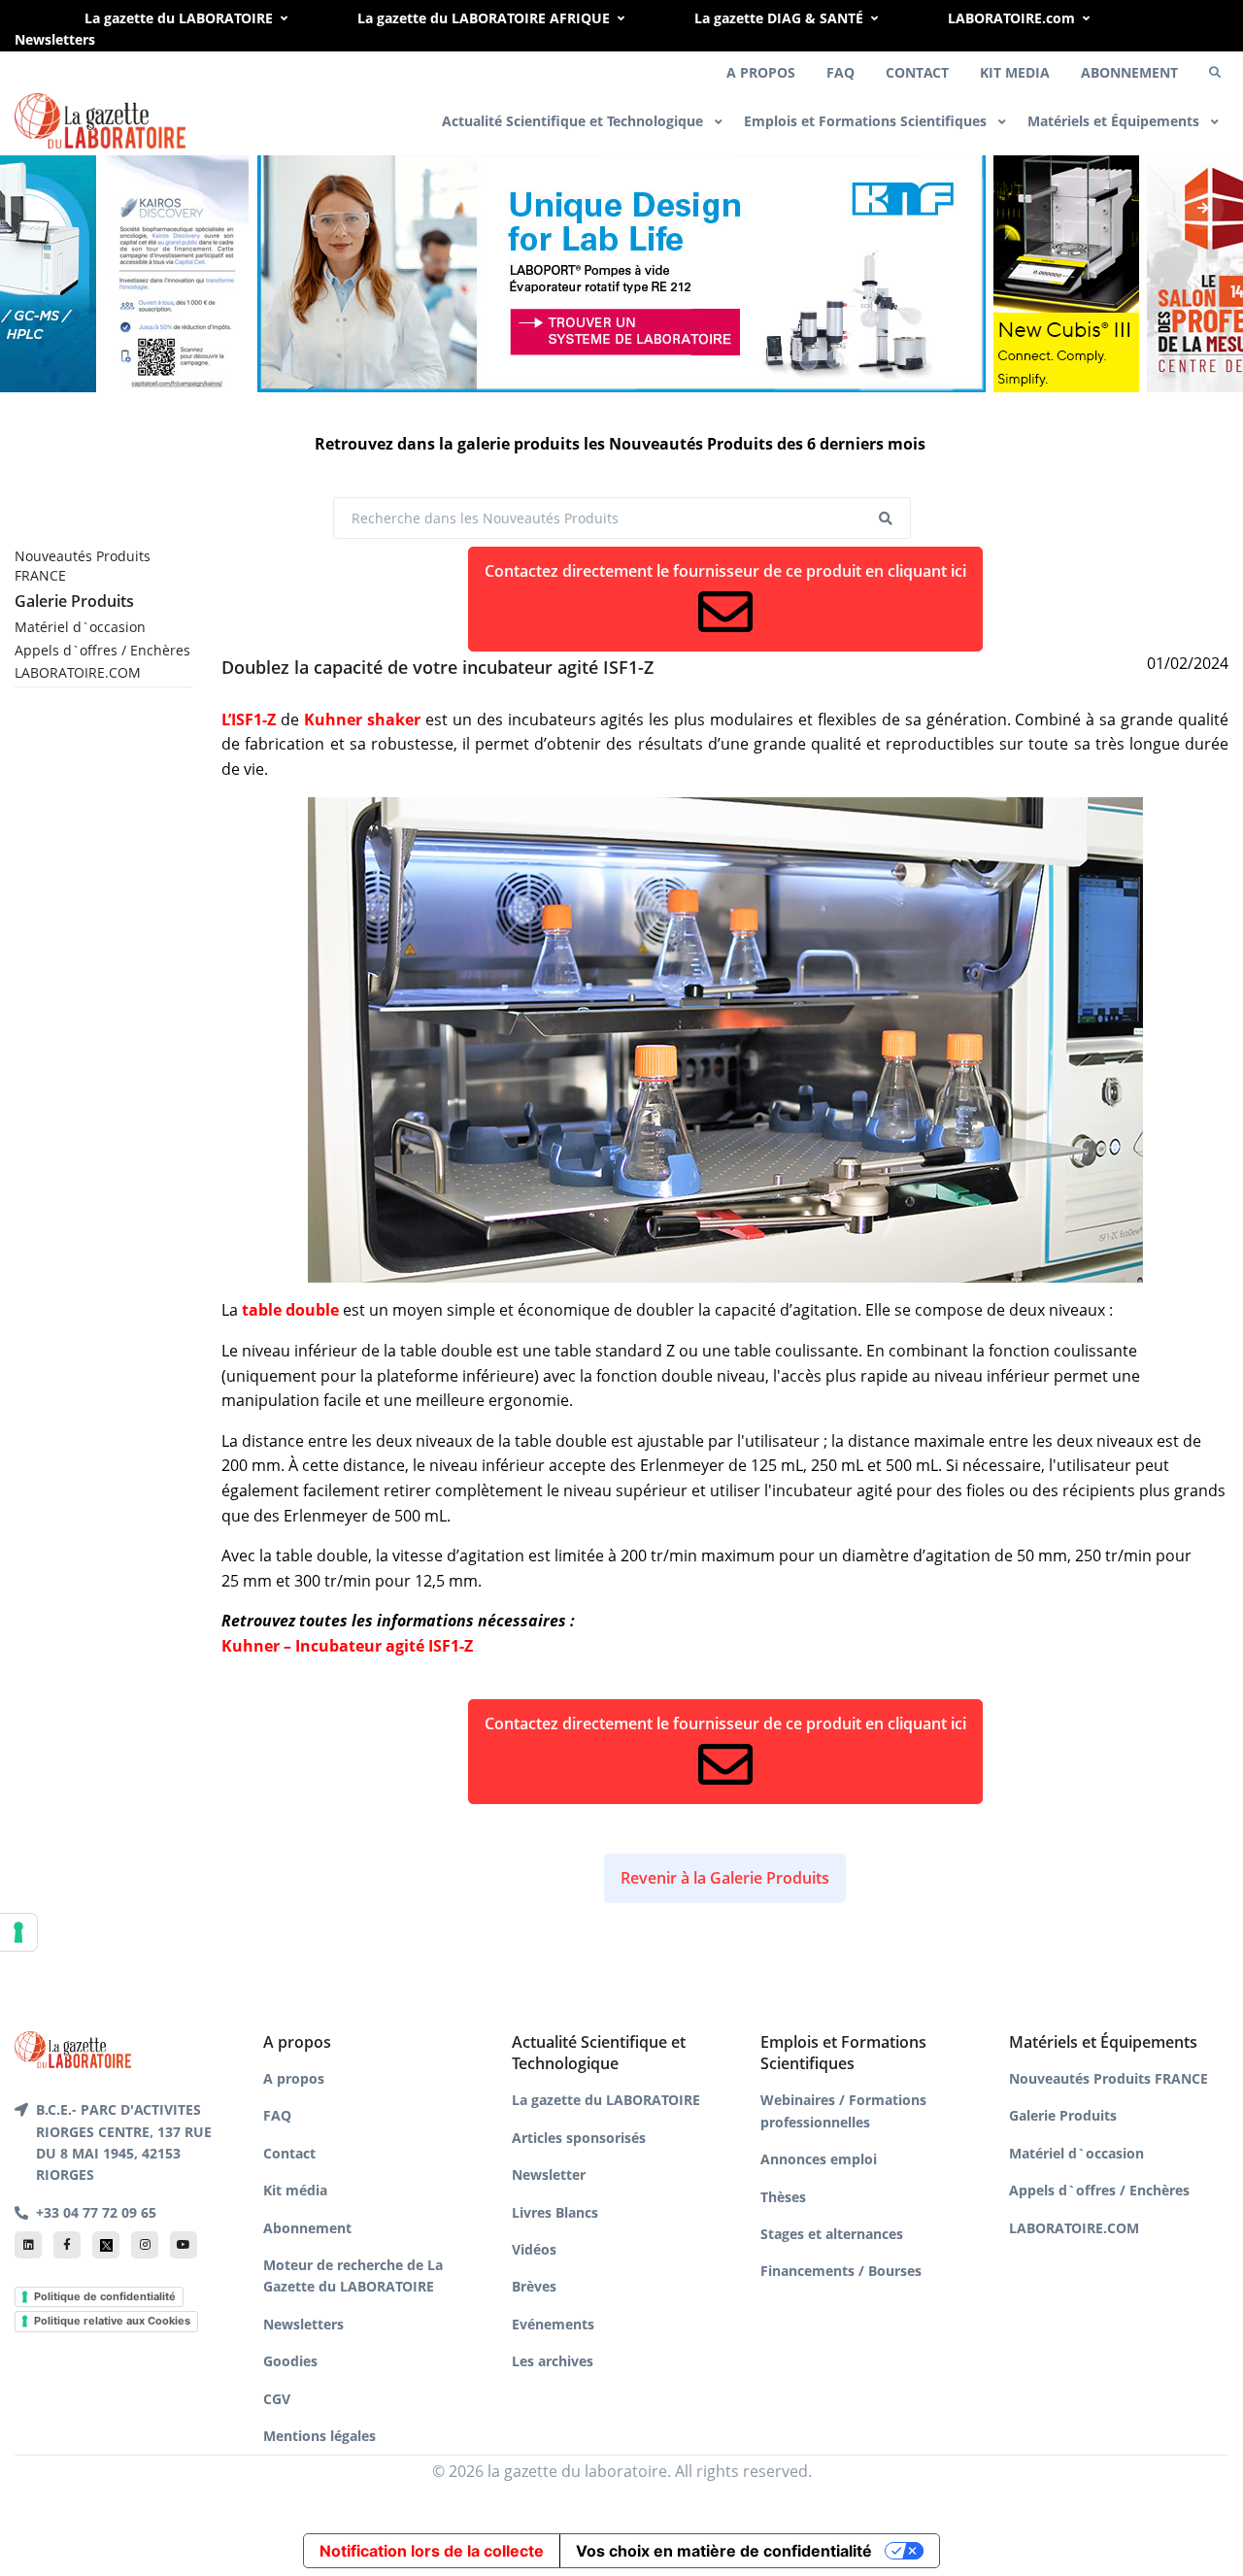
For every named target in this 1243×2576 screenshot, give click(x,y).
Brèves (534, 2286)
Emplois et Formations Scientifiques (867, 121)
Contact (289, 2153)
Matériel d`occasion (80, 627)
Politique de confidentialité (105, 2296)
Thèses (783, 2197)
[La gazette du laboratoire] (100, 121)
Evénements (553, 2324)
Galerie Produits (74, 601)
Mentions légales (319, 2436)
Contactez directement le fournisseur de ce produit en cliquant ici (725, 571)
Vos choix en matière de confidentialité (724, 2551)
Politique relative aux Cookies (112, 2321)
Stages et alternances (832, 2234)
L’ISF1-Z (249, 719)
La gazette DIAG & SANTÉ (779, 18)
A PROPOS (761, 72)
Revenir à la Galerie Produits (725, 1878)
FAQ (840, 72)
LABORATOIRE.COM (78, 672)
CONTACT (917, 72)
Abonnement (307, 2228)
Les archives (553, 2361)
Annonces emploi (819, 2159)
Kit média (295, 2190)
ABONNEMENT (1129, 72)
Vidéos (534, 2249)
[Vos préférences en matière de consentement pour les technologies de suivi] (18, 1932)
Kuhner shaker (362, 719)
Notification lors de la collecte (432, 2551)
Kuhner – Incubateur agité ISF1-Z (347, 1646)
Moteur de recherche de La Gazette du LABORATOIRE (353, 2275)
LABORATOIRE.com (1011, 18)
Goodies (290, 2361)
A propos (294, 2078)
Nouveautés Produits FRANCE (83, 566)
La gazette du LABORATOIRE (179, 18)
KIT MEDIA (1015, 72)
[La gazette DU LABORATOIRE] (73, 2048)
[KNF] (621, 271)
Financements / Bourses (841, 2271)
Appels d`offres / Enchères (102, 650)
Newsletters (55, 39)
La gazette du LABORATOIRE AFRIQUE (484, 18)
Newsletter (549, 2175)
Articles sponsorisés (579, 2138)
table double (290, 1310)
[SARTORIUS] (1066, 271)
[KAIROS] (177, 271)
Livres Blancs (555, 2212)
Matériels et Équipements (1115, 121)
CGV (277, 2399)
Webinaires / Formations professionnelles (843, 2110)
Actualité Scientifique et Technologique (574, 121)
